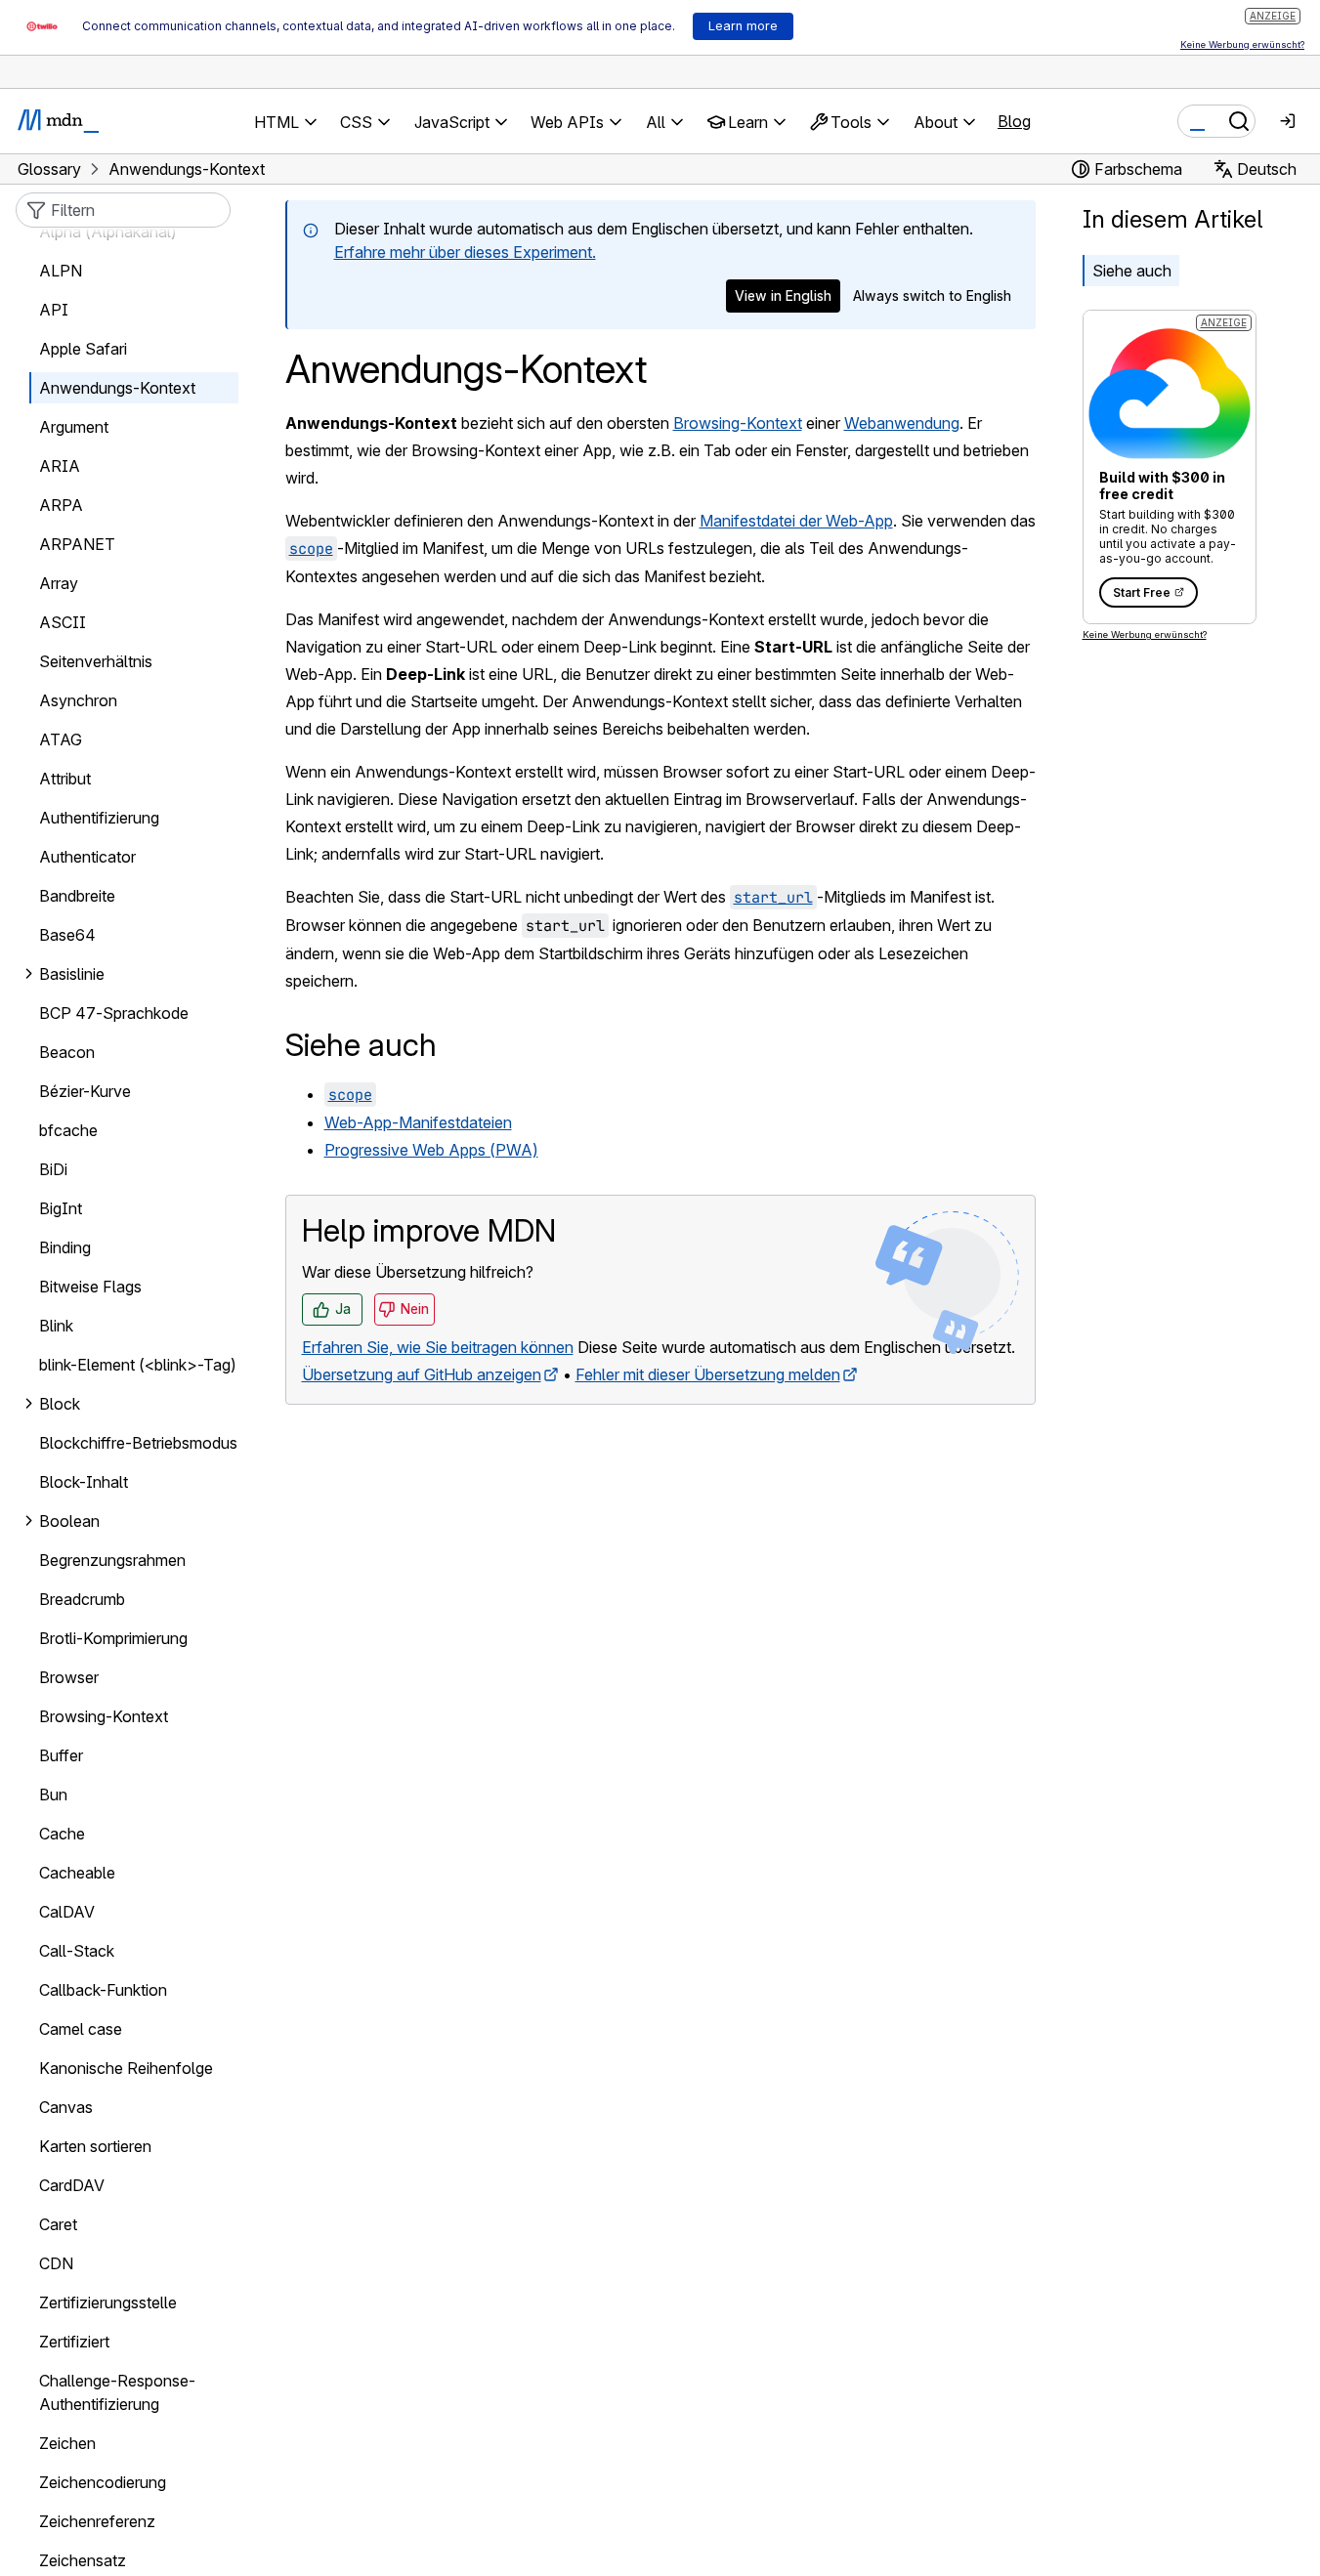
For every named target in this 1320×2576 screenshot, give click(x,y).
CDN (56, 2263)
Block (60, 1404)
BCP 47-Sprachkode (114, 1013)
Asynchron (78, 700)
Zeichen (67, 2443)
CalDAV (67, 1912)
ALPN (61, 271)
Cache (62, 1834)
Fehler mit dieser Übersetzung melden (708, 1374)
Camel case (81, 2029)
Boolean (69, 1521)
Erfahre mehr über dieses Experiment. (465, 252)
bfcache (68, 1130)
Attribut (65, 779)
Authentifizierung (99, 818)
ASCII (63, 622)
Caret (58, 2224)
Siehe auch (1132, 271)
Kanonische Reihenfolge (126, 2068)
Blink (56, 1326)
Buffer (61, 1755)
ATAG (61, 739)
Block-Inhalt (84, 1482)
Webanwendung (902, 423)
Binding (65, 1247)
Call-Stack (77, 1951)
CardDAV (72, 2185)
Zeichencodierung (103, 2482)
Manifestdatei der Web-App (796, 521)
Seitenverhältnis (96, 661)
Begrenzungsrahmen (112, 1560)
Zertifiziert (74, 2342)
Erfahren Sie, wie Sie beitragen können (438, 1347)
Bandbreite (77, 896)
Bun (53, 1795)
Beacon (67, 1052)
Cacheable (77, 1873)
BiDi (53, 1169)
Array (59, 583)
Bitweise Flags (90, 1287)
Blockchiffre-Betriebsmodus (138, 1443)
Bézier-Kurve (85, 1091)
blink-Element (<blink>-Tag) (138, 1365)
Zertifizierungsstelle (108, 2302)
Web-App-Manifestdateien (418, 1122)
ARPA (61, 505)
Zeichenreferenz (97, 2521)
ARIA (60, 466)
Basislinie (72, 974)
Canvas (66, 2107)
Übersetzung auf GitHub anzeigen (422, 1374)
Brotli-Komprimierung (113, 1638)
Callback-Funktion (103, 1990)
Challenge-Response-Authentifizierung (117, 2392)
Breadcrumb (82, 1599)
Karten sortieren (95, 2146)
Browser (69, 1677)
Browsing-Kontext (738, 423)
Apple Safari (83, 349)
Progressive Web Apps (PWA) (431, 1150)
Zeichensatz (83, 2560)
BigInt (61, 1208)
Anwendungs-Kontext (117, 388)
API (54, 310)
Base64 (67, 935)
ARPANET (77, 544)
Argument (74, 427)
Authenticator (87, 857)
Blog (1014, 121)
